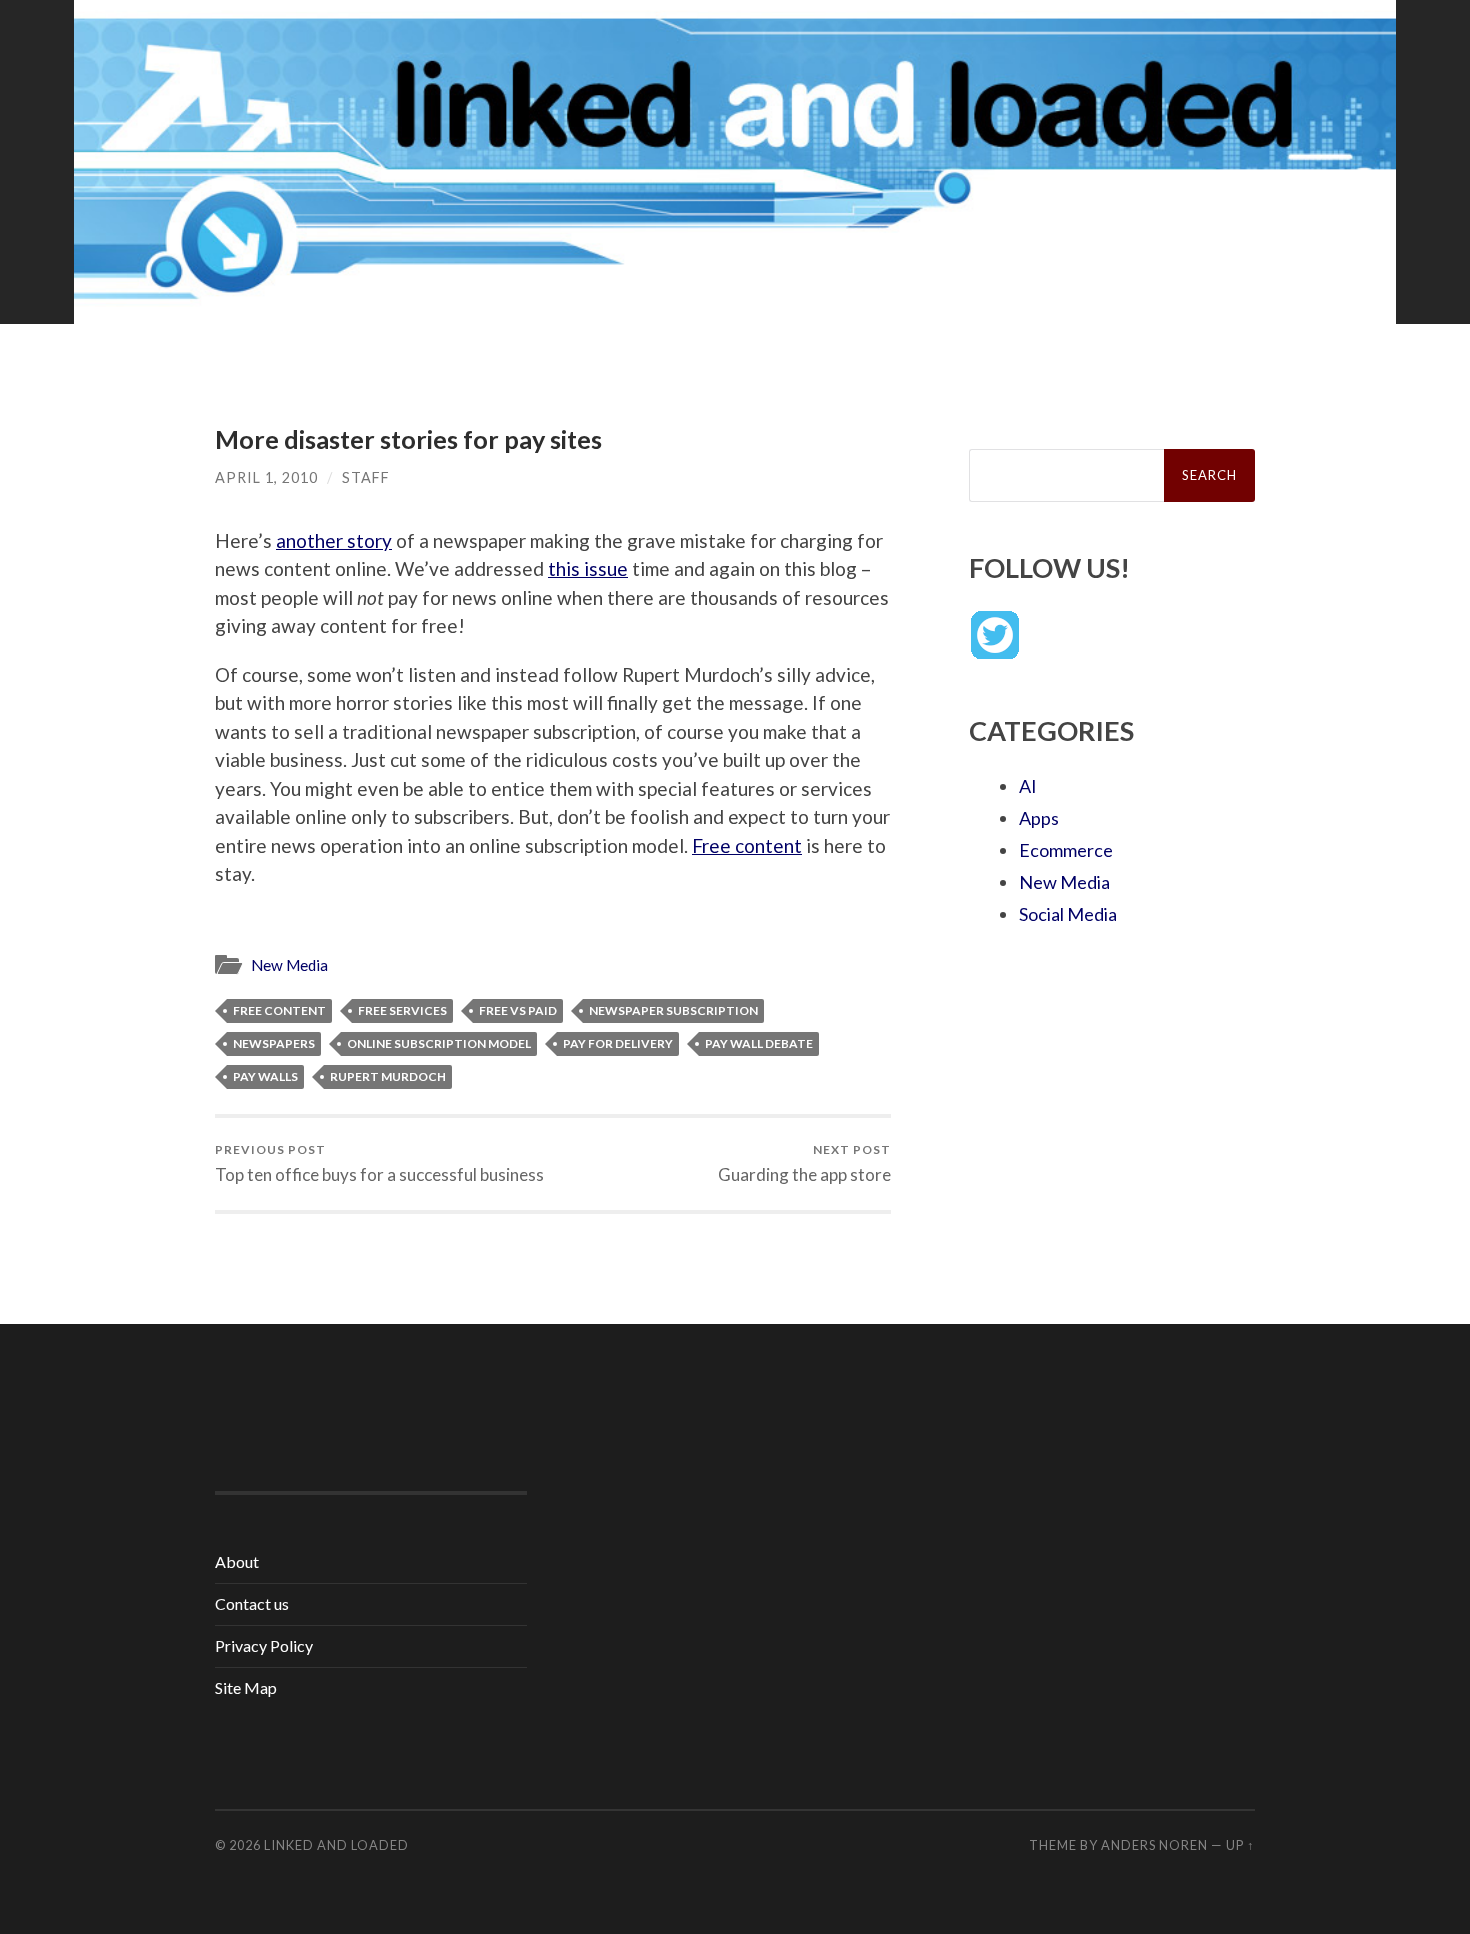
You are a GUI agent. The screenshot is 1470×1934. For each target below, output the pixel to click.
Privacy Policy (264, 1645)
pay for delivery (618, 1043)
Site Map (246, 1687)
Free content (747, 845)
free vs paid (518, 1010)
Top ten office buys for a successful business (379, 1163)
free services (402, 1010)
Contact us (252, 1603)
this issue (588, 568)
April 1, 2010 (266, 477)
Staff (366, 477)
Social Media (1068, 914)
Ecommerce (1066, 850)
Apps (1039, 818)
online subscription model (439, 1043)
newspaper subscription (673, 1010)
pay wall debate (759, 1043)
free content (279, 1010)
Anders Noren (1154, 1845)
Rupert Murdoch (388, 1076)
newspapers (274, 1043)
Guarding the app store (804, 1163)
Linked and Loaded (336, 1845)
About (237, 1561)
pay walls (265, 1076)
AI (1028, 786)
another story (334, 540)
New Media (289, 965)
